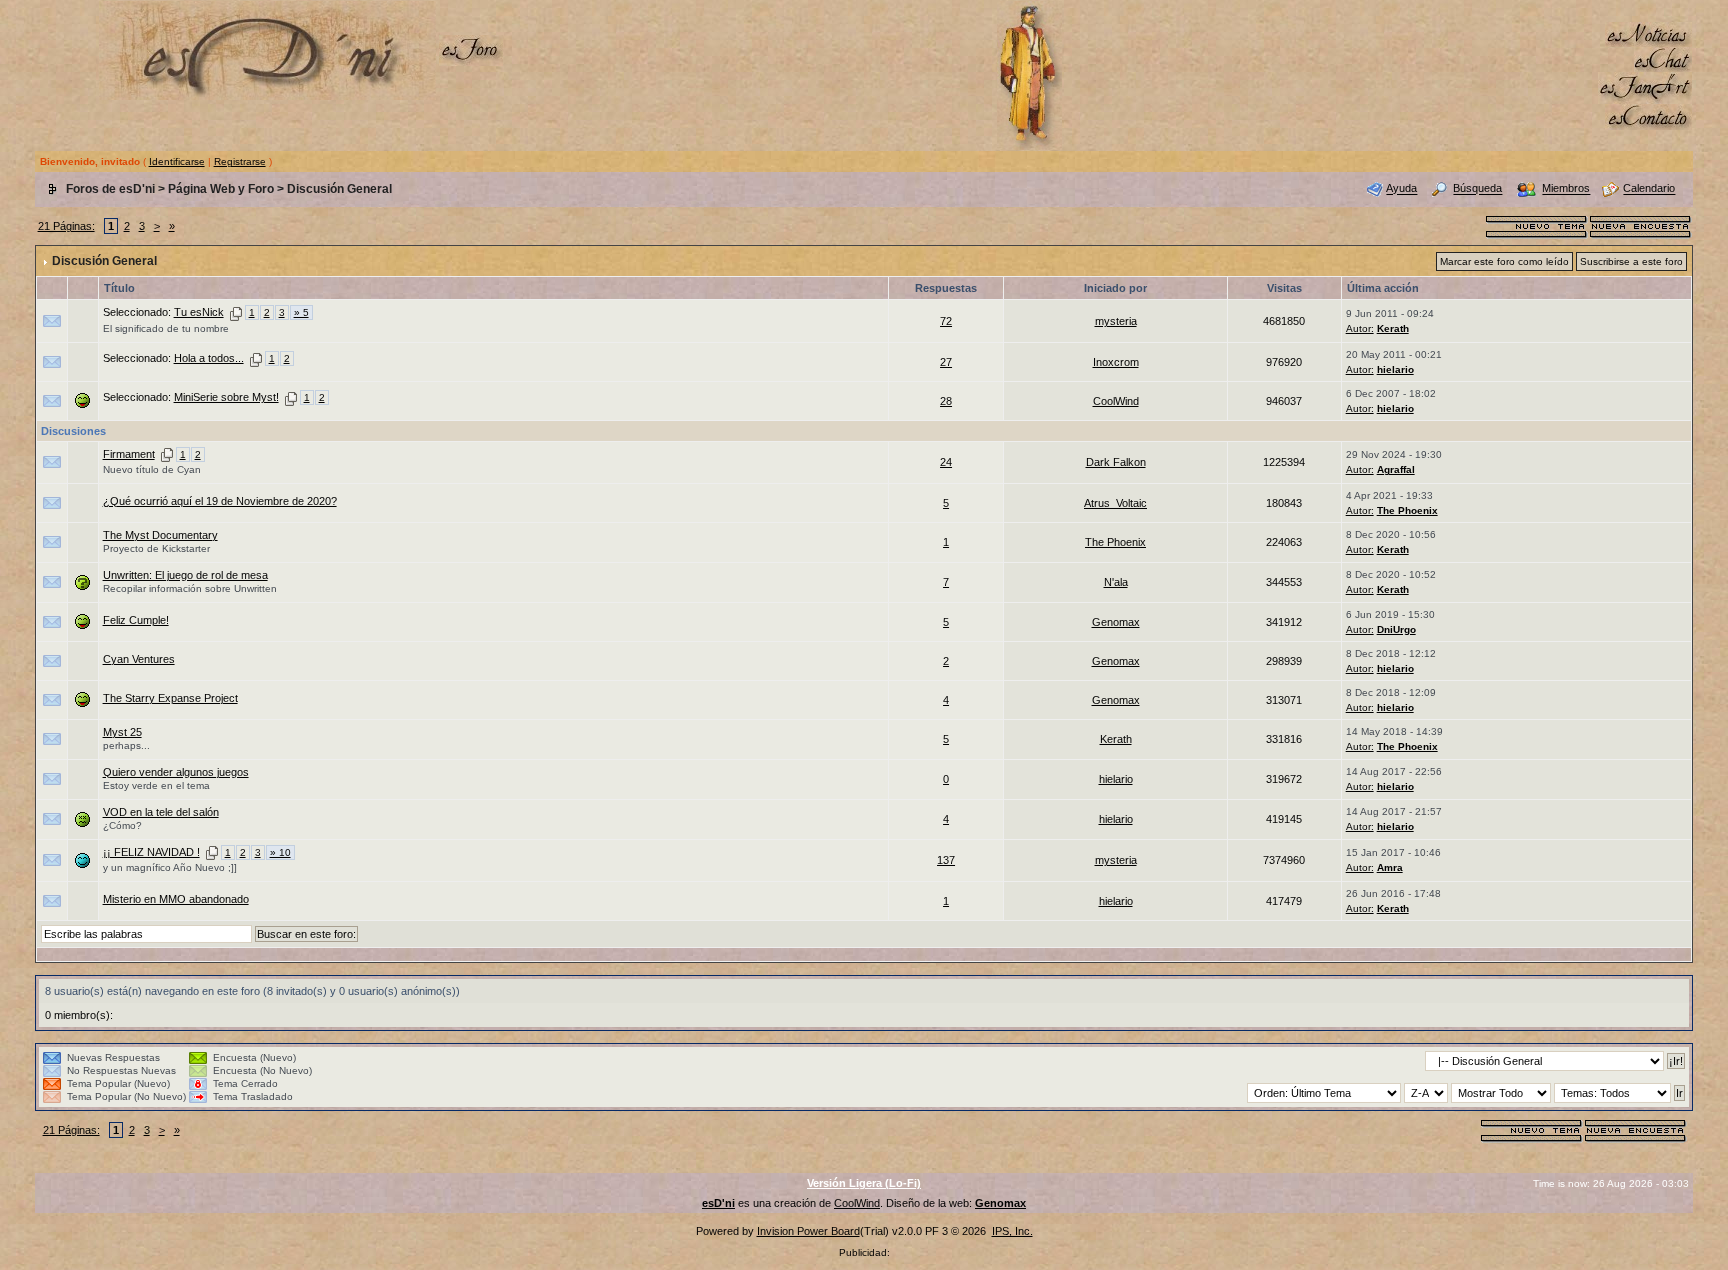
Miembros (1566, 189)
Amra (1390, 867)
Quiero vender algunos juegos (176, 772)
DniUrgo (1396, 629)
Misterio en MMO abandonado (176, 899)
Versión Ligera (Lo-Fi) (864, 1183)
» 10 (280, 852)
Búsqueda (1477, 189)
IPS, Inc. (1012, 1231)
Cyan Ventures (139, 659)
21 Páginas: (66, 226)
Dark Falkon (1116, 462)
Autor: (1360, 328)
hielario (1395, 369)
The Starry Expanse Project (170, 698)
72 (946, 321)
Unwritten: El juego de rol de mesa (185, 575)
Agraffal (1396, 469)
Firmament (129, 454)
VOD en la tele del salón (161, 812)
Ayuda (1401, 189)
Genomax (1116, 622)
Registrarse (240, 161)
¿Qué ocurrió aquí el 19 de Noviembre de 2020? (220, 501)
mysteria (1116, 321)
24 (946, 462)
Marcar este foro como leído (1504, 261)
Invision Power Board (808, 1231)
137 (946, 860)
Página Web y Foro (221, 189)
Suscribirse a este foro (1631, 261)
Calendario (1649, 189)
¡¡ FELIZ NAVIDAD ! (151, 852)
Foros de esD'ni (110, 189)
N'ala (1116, 582)
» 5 (301, 312)
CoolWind (1116, 401)
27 (946, 362)
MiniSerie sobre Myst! (226, 397)
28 (946, 401)
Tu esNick (199, 312)
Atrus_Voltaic (1115, 503)
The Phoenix (1407, 510)
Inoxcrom (1116, 362)
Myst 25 (122, 732)
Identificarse (177, 161)
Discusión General (339, 189)
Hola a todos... (209, 358)
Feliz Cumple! (136, 620)
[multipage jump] (236, 312)
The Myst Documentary (160, 535)
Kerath (1393, 328)
